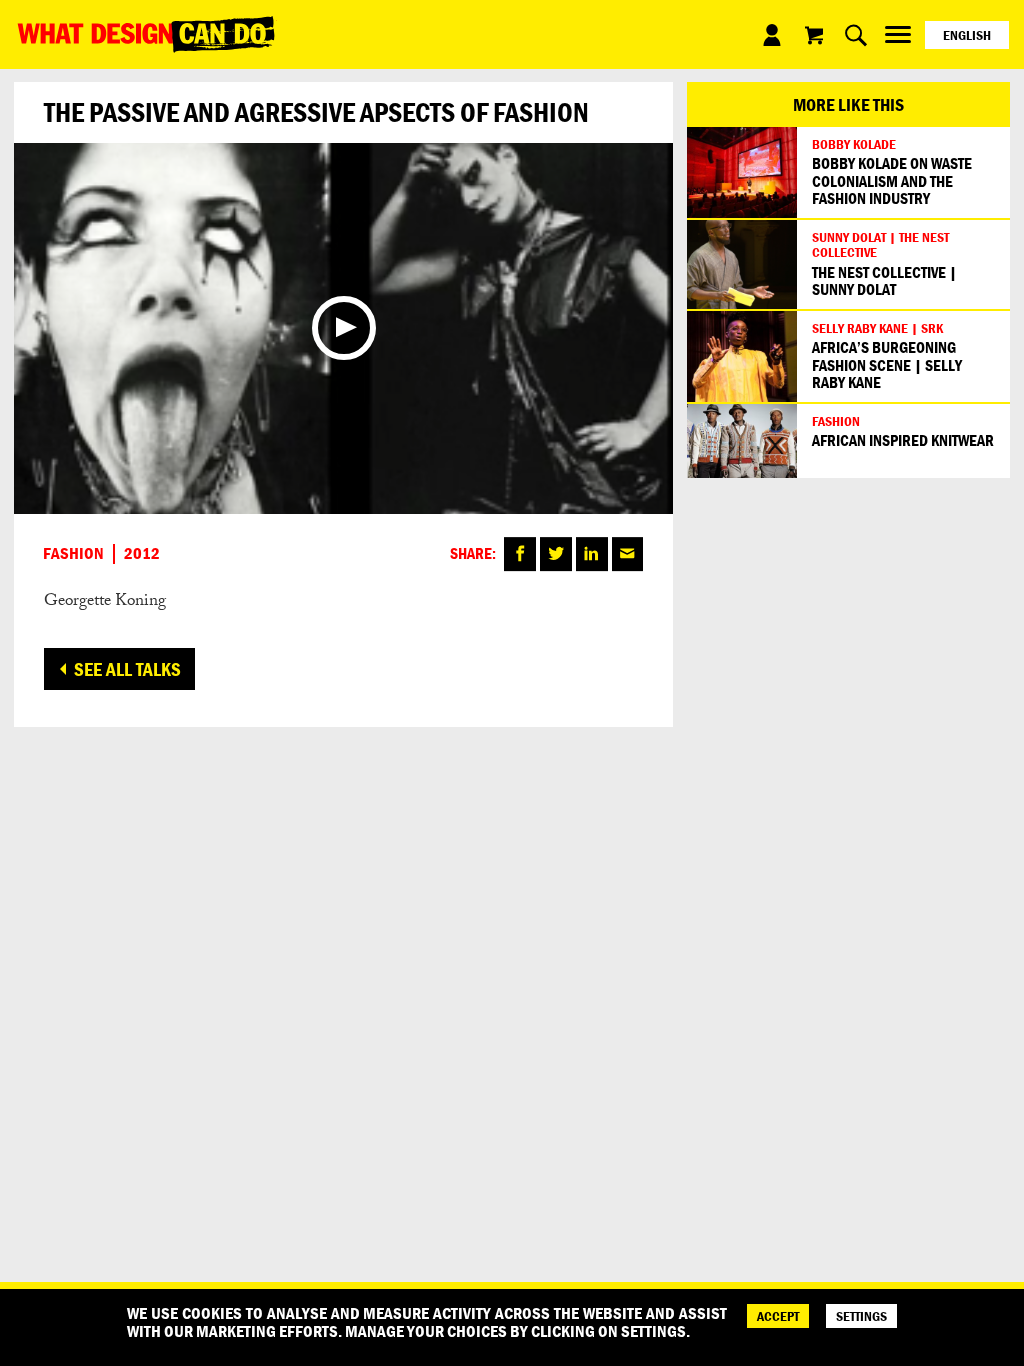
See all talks (127, 669)
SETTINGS (861, 1316)
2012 (142, 554)
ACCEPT (778, 1316)
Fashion (73, 554)
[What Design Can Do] (146, 34)
